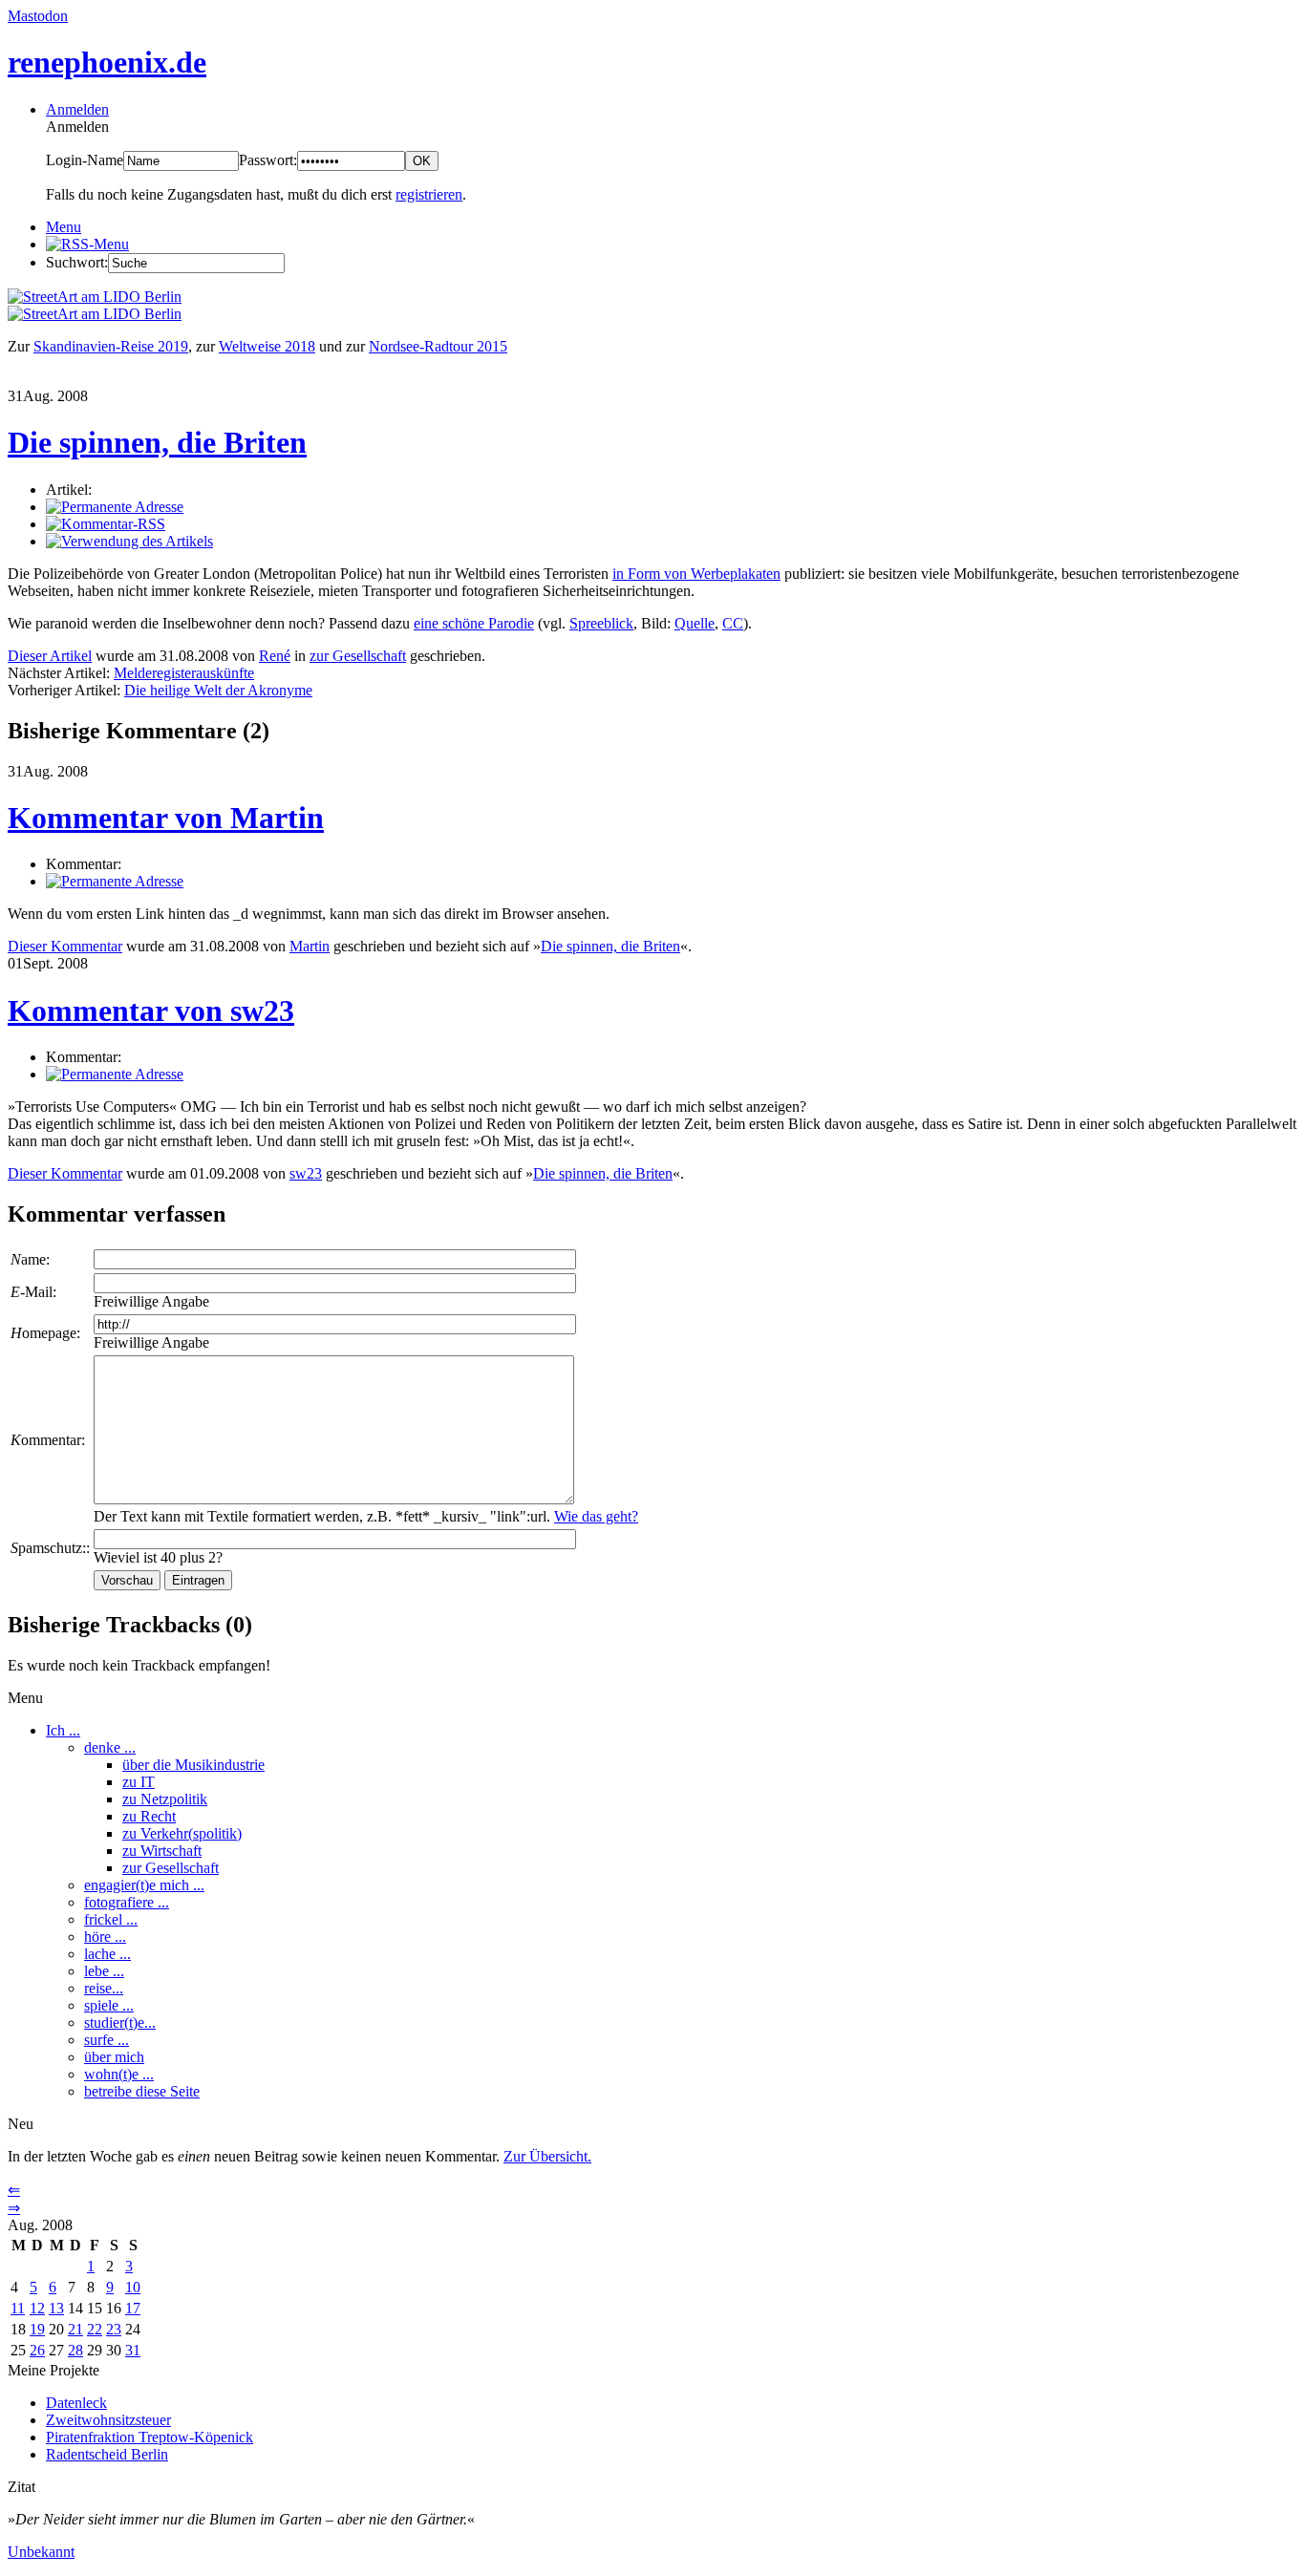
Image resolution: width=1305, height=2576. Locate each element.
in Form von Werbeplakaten (696, 574)
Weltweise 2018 (267, 346)
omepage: (45, 1333)
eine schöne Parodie (474, 623)
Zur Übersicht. (547, 2156)
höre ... (105, 1937)
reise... (104, 1988)
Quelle (695, 623)
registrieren (429, 194)
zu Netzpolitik (165, 1799)
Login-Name (85, 160)
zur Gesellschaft (358, 656)
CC (733, 623)
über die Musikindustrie (193, 1765)
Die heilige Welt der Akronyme (218, 690)
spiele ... (109, 2005)
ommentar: (48, 1440)
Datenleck (76, 2403)
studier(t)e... (120, 2022)
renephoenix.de (107, 62)
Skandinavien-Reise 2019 (111, 346)
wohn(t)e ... (119, 2074)
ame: (30, 1259)
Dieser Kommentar (65, 946)
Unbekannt (41, 2552)
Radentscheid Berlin (107, 2454)
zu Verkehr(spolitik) (182, 1833)
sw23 (306, 1173)
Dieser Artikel (50, 656)
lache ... (107, 1954)
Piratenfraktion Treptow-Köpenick (150, 2437)
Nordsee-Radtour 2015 (438, 346)
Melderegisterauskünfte (184, 673)
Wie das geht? (596, 1516)
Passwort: (268, 160)
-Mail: (33, 1292)
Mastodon (38, 16)
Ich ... (63, 1730)
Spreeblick (601, 623)
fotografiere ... (127, 1902)
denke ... (110, 1747)
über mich (114, 2057)
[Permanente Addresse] (115, 507)
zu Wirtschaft (162, 1851)
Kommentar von (166, 818)
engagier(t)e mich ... (144, 1885)
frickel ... (111, 1919)
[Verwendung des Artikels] (129, 541)
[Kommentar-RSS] (106, 524)
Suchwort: (77, 262)
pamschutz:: (50, 1548)
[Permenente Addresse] (115, 881)
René (275, 656)
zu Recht (149, 1816)
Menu (64, 227)
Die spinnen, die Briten (157, 442)
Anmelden (77, 109)
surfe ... (107, 2040)
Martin (310, 946)
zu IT (139, 1782)
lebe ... (104, 1971)
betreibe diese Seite (142, 2091)
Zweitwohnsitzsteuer (108, 2420)
